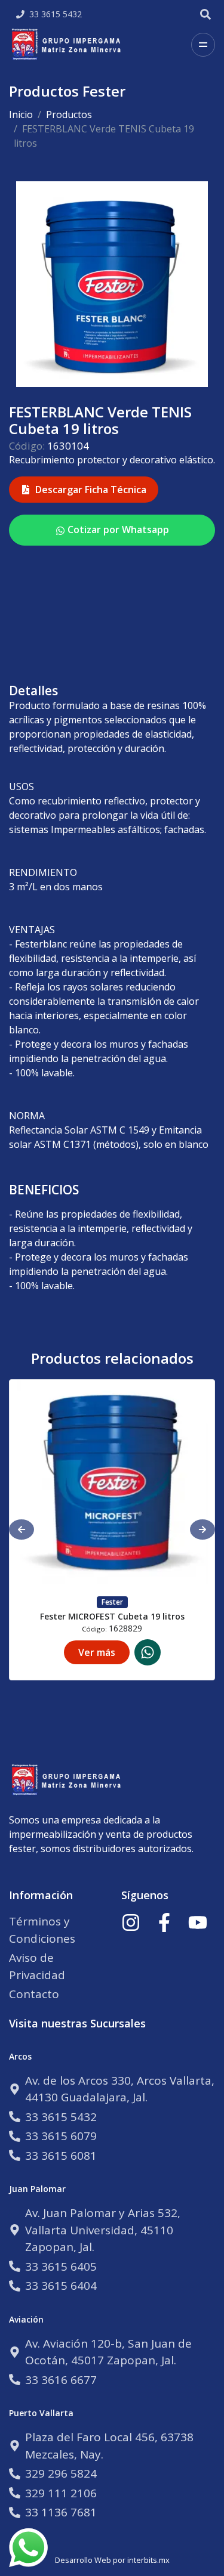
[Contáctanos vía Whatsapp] (28, 2548)
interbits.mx (148, 2560)
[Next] (202, 1529)
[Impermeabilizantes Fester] (69, 45)
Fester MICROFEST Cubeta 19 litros (112, 1616)
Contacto (34, 1994)
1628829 (125, 1628)
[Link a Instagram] (131, 1922)
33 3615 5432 (56, 14)
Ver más (97, 1652)
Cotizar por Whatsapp (117, 530)
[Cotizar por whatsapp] (148, 1652)
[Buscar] (205, 14)
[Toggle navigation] (203, 45)
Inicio (21, 114)
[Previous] (22, 1529)
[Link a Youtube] (198, 1922)
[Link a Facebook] (164, 1922)
